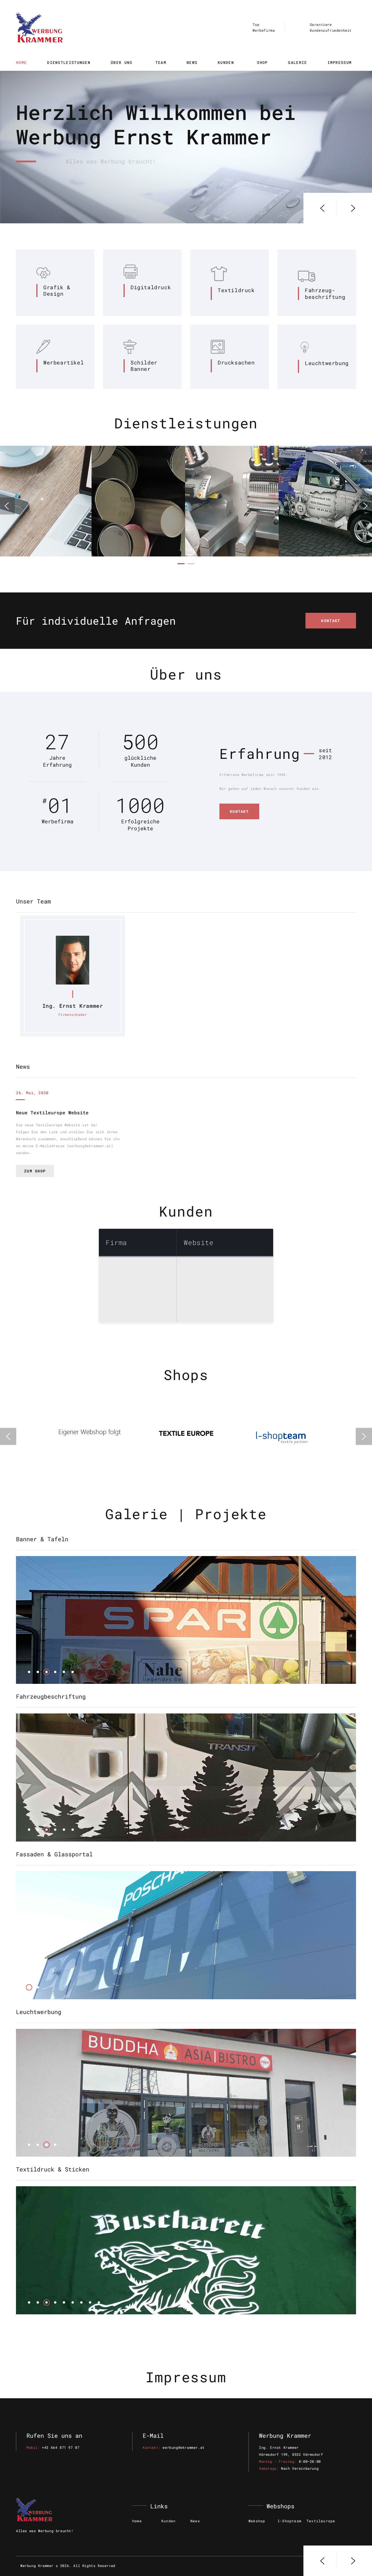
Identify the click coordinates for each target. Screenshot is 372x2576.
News (192, 62)
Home (21, 62)
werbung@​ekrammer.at (183, 2447)
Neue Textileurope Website (52, 1112)
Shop (262, 62)
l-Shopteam (289, 2521)
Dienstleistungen (69, 62)
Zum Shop (35, 1171)
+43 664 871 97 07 (61, 2447)
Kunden (227, 62)
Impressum (340, 62)
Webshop (257, 2521)
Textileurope (321, 2521)
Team (161, 62)
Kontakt (331, 621)
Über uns (123, 62)
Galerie (297, 62)
